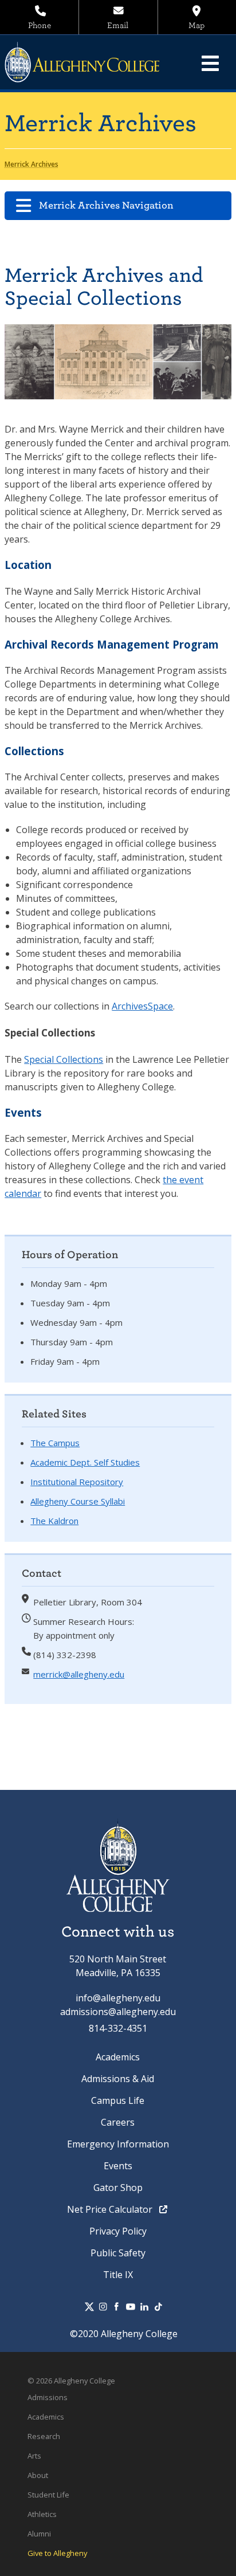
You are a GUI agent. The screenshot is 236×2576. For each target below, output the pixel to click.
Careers (118, 2122)
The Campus (55, 1443)
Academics (118, 2057)
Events (118, 2166)
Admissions (48, 2397)
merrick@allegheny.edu (79, 1674)
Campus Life (118, 2100)
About (38, 2475)
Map (196, 25)
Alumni (39, 2534)
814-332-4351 (118, 2028)
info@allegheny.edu (118, 1998)
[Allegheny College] (88, 62)
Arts (34, 2456)
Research (44, 2436)
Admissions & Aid (118, 2079)
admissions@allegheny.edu (118, 2012)
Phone (40, 25)
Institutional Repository (77, 1482)
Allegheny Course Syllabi (78, 1501)
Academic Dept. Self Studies (85, 1462)
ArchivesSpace (142, 1006)
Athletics (42, 2514)
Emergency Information (118, 2144)
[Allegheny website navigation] (210, 63)
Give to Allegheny (57, 2553)
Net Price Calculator (111, 2209)
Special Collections (64, 1059)
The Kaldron (54, 1521)
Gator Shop (118, 2188)
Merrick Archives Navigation (106, 205)
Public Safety (118, 2253)
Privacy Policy (118, 2231)
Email (118, 25)
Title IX (118, 2275)
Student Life (48, 2495)
